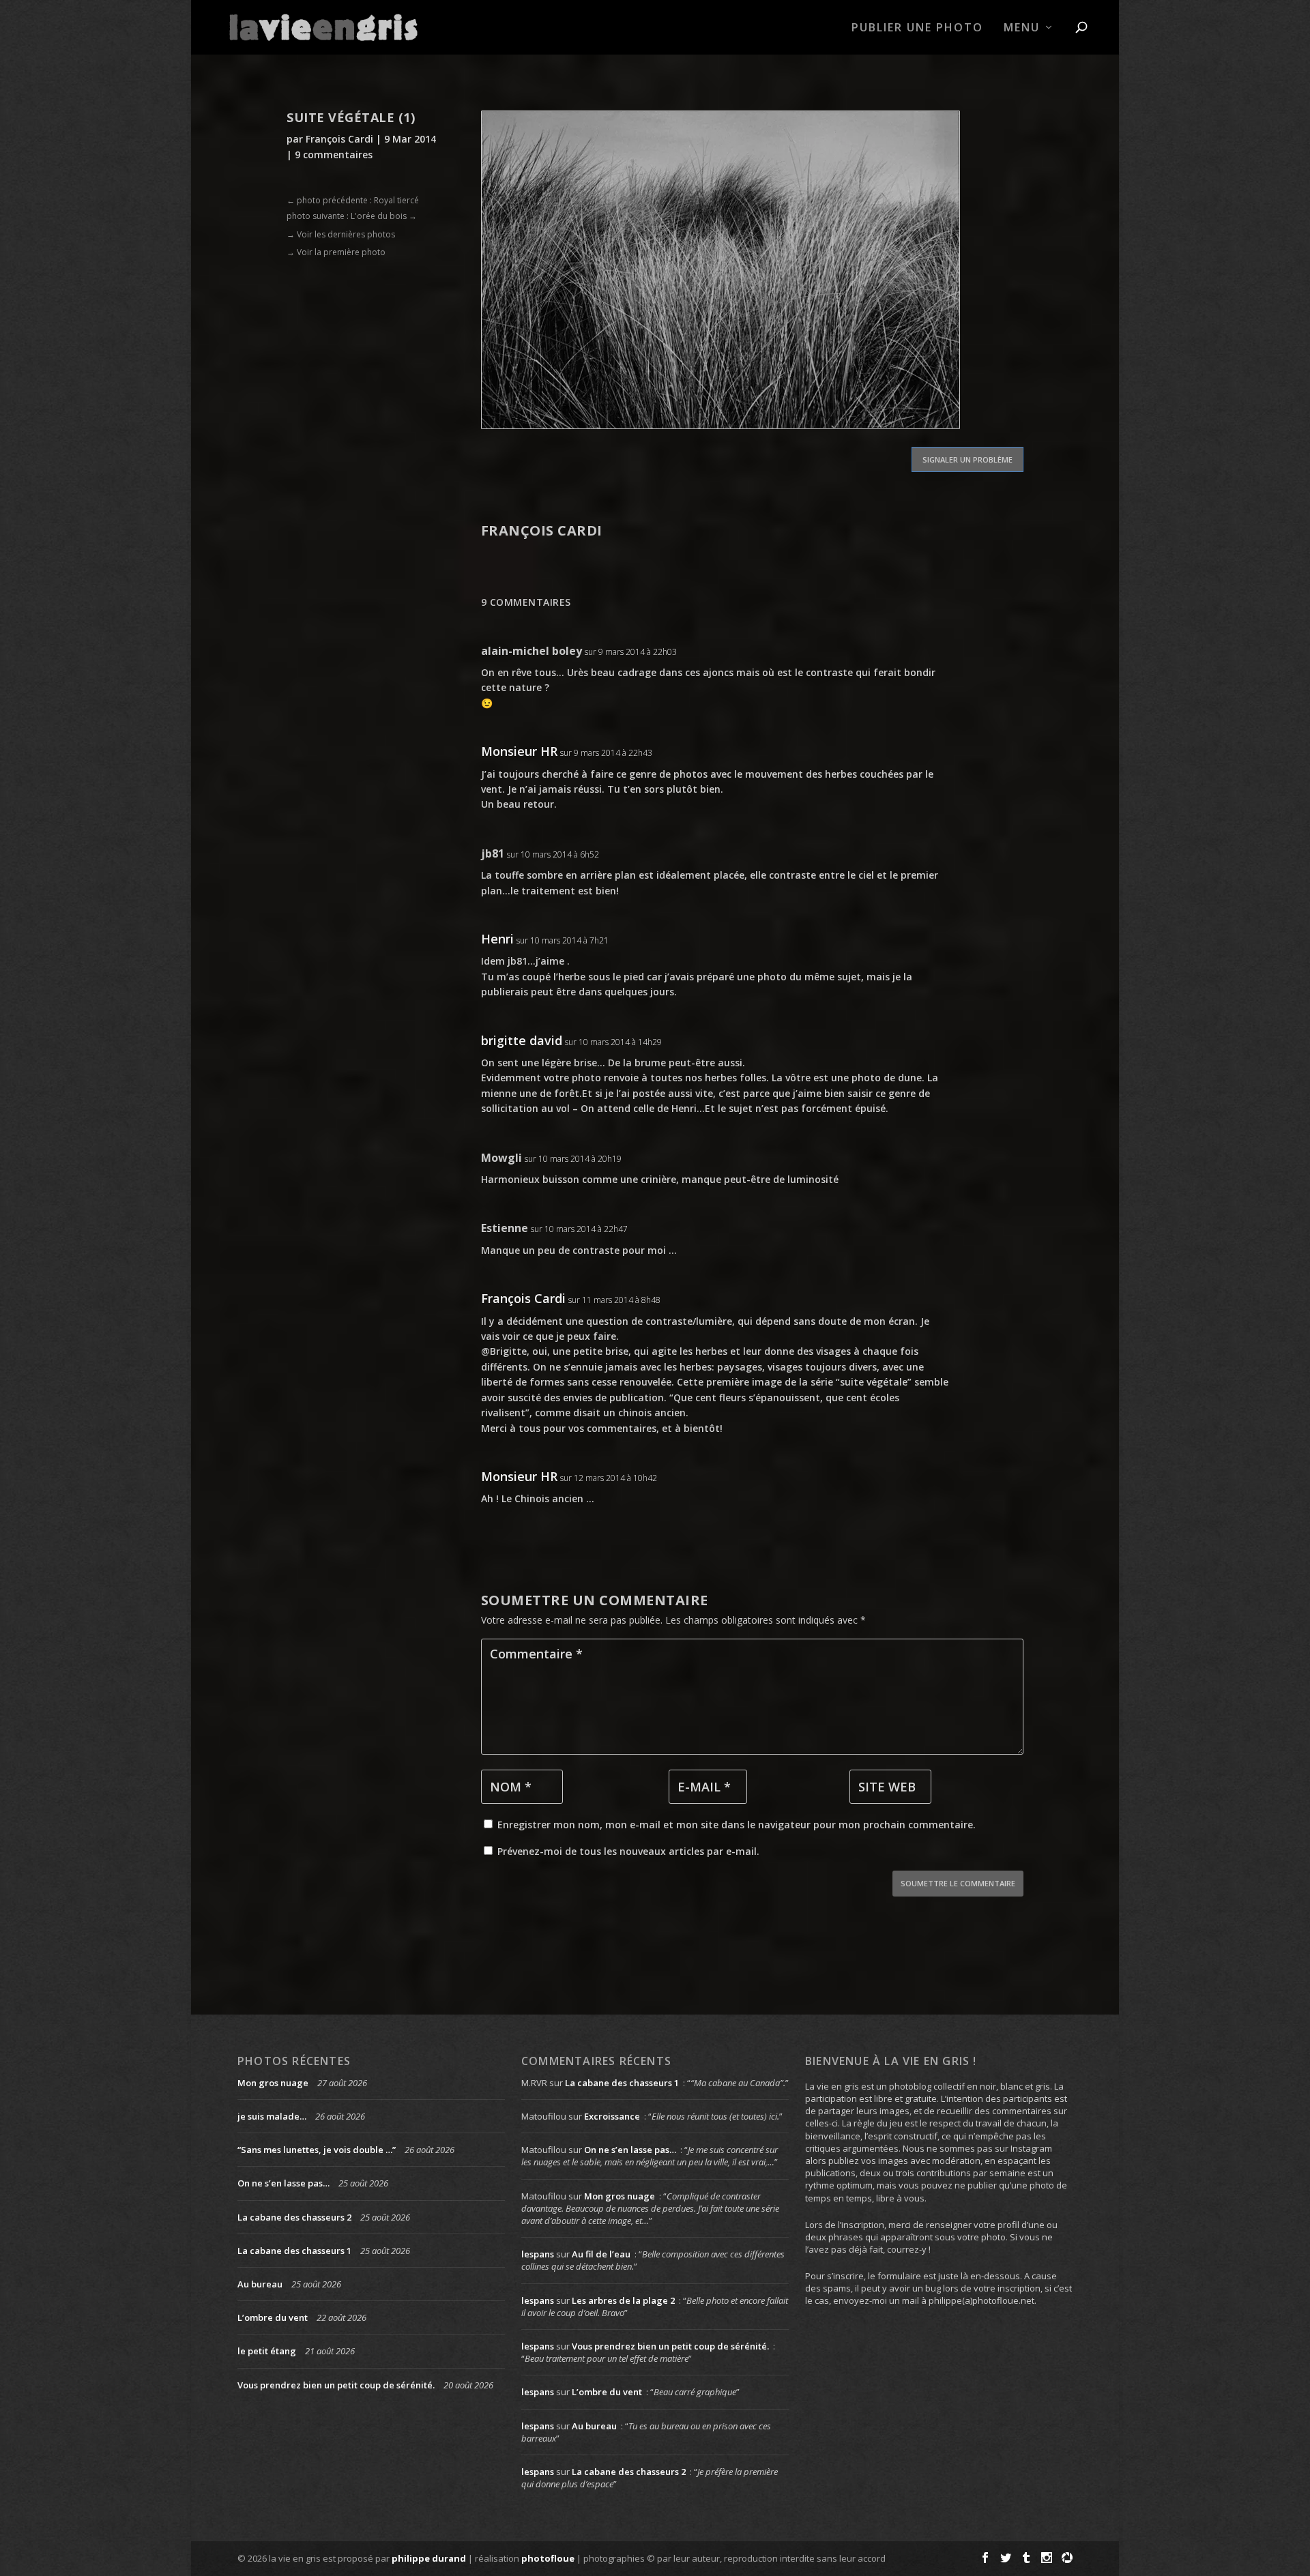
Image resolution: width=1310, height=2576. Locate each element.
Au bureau (260, 2284)
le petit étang (267, 2351)
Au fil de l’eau (601, 2254)
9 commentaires (334, 155)
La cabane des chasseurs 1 (294, 2251)
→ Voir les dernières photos (341, 234)
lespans (538, 2254)
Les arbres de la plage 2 (623, 2300)
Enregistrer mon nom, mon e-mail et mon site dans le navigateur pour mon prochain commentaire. (737, 1825)
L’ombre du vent (273, 2317)
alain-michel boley (532, 651)
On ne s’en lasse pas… (283, 2183)
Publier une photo (917, 28)
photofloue (548, 2558)
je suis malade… (272, 2116)
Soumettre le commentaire (958, 1883)
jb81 (493, 853)
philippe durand (429, 2558)
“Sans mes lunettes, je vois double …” (317, 2150)
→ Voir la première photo (336, 252)
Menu (1022, 28)
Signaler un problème (967, 459)
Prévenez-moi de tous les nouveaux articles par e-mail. (628, 1851)
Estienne (505, 1228)
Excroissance (612, 2116)
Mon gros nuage (273, 2083)
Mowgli (501, 1158)
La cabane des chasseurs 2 (294, 2217)
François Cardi (339, 139)
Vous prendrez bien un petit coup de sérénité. (336, 2385)
